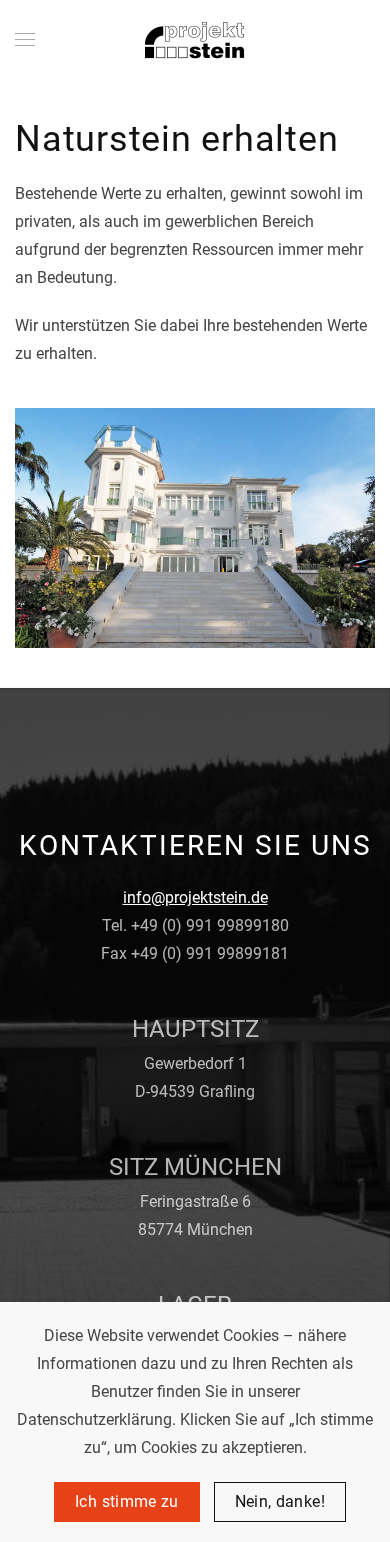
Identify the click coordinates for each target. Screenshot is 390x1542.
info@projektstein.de (195, 897)
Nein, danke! (280, 1501)
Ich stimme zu (127, 1501)
